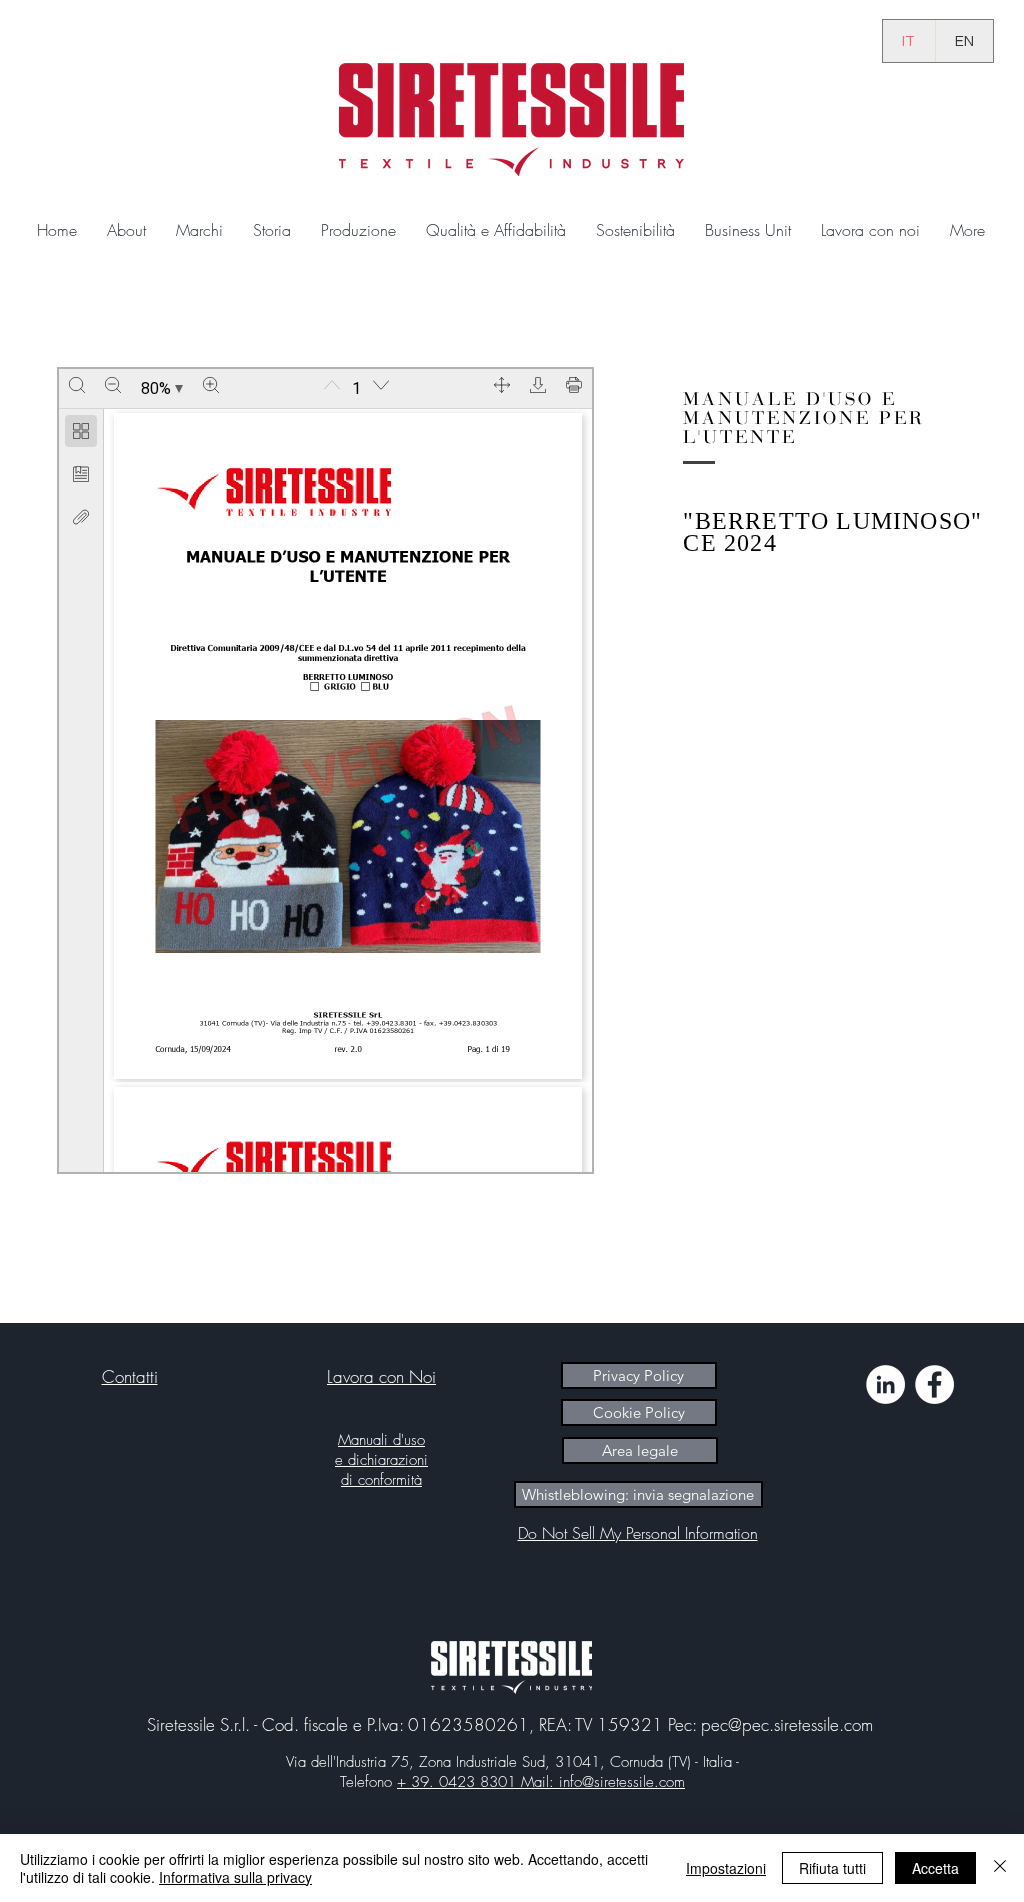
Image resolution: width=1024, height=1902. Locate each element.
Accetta (935, 1868)
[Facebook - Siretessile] (934, 1384)
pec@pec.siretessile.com (787, 1724)
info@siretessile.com (622, 1782)
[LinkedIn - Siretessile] (885, 1384)
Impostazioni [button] (726, 1868)
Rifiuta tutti (832, 1868)
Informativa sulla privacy (235, 1877)
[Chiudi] (1000, 1868)
